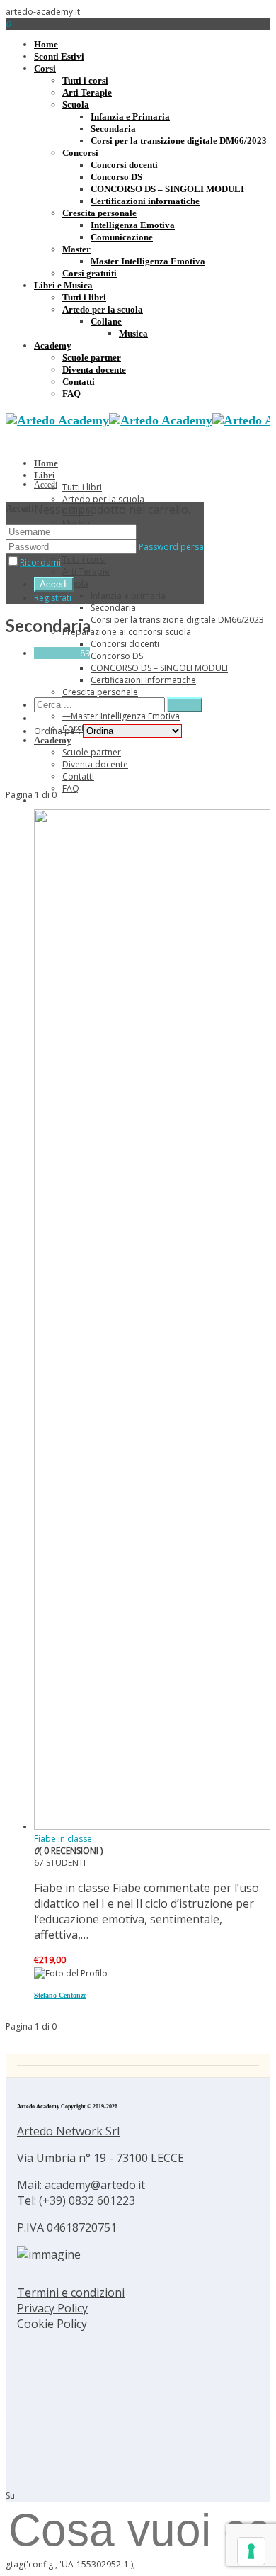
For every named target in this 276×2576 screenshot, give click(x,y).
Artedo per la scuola (103, 309)
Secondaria (113, 129)
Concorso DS (116, 177)
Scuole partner (92, 358)
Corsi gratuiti (90, 273)
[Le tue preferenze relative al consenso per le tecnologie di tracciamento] (251, 2551)
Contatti (79, 382)
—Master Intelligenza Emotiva (121, 716)
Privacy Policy (52, 2308)
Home (46, 44)
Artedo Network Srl (68, 2131)
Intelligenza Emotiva (133, 225)
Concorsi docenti (124, 165)
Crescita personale (99, 213)
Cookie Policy (52, 2324)
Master (76, 249)
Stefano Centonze (60, 1995)
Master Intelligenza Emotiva (148, 261)
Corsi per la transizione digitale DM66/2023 (179, 141)
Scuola (76, 105)
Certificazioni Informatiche (143, 680)
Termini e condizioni (71, 2293)
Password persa (171, 547)
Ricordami (40, 562)
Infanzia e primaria (128, 596)
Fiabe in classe (63, 1839)
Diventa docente (94, 370)
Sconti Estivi (59, 56)
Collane (106, 321)
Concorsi (80, 153)
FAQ (71, 394)
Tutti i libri (84, 297)
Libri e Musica (63, 285)
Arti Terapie (87, 92)
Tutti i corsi (85, 80)
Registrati (53, 598)
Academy (53, 345)
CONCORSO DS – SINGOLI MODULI (167, 189)
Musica (133, 333)
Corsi (45, 68)
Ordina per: (57, 731)
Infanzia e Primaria (130, 117)
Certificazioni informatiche (145, 201)
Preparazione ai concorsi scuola (127, 632)
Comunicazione (122, 237)
